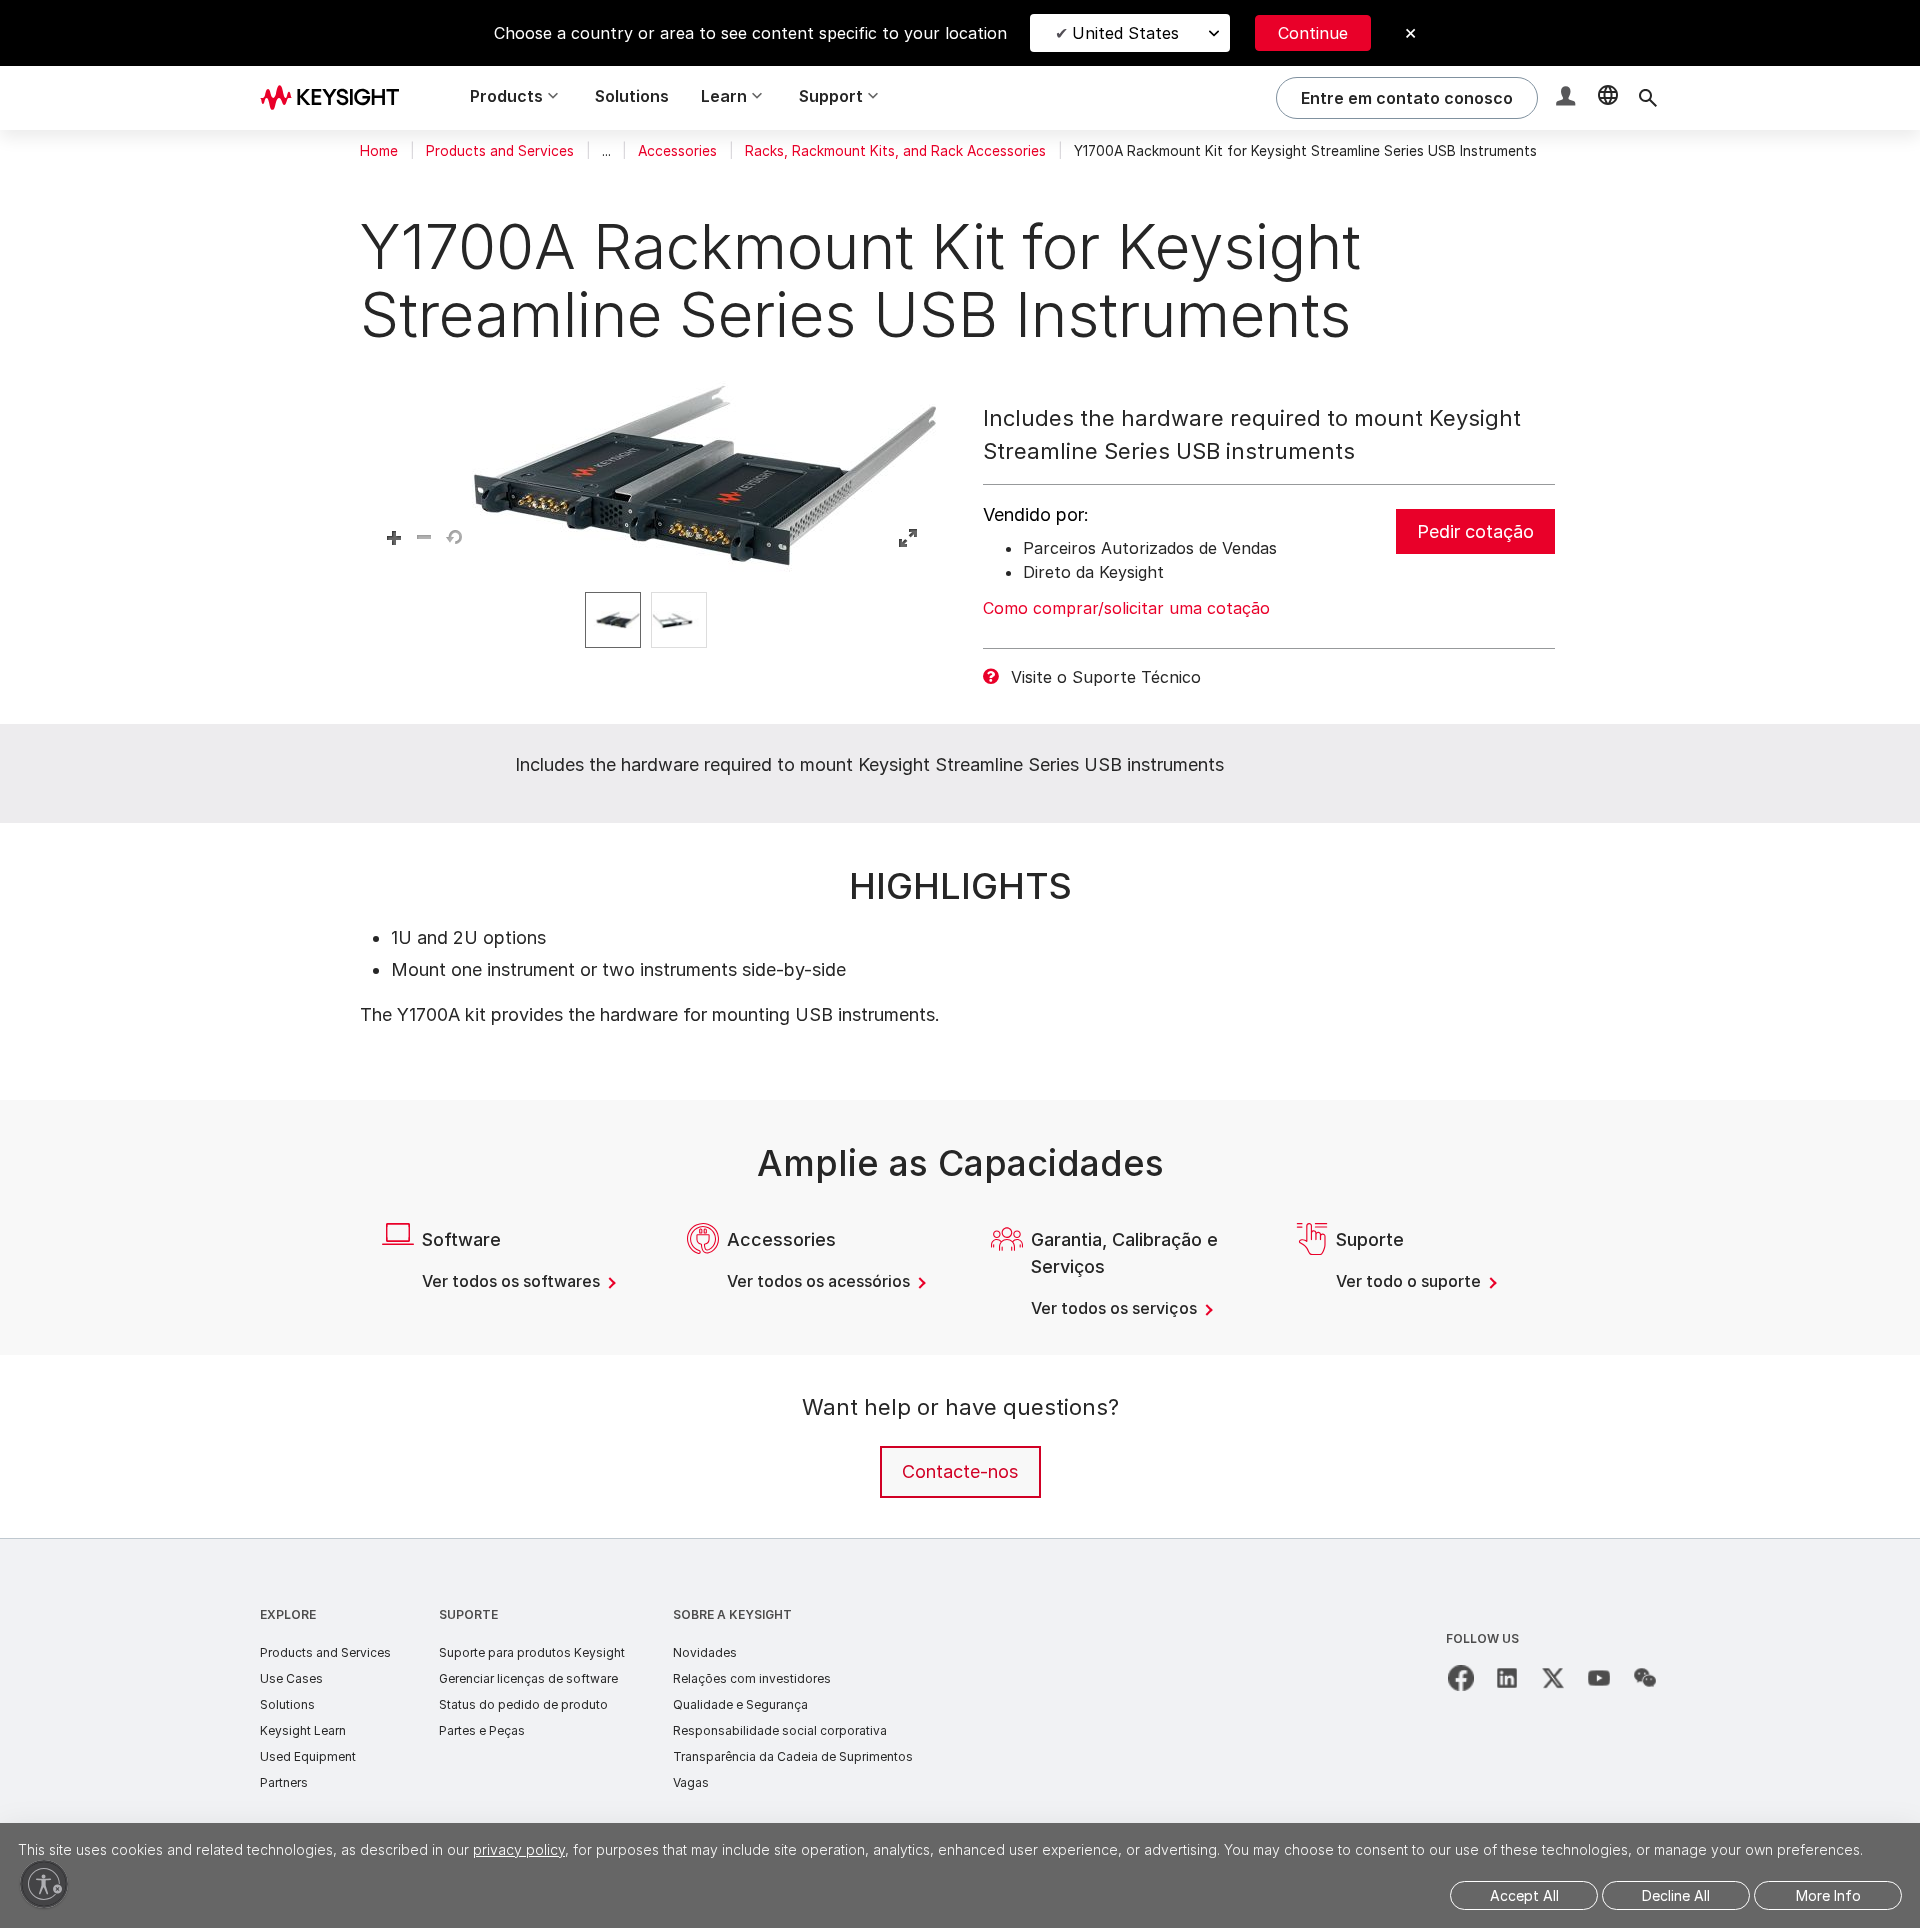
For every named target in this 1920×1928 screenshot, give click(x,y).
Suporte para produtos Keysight (532, 1652)
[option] (613, 620)
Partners (284, 1782)
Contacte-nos (960, 1471)
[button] (1568, 98)
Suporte (468, 1614)
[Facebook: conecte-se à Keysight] (1461, 1678)
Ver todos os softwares (513, 1281)
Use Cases (291, 1678)
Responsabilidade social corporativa (780, 1730)
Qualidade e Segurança (740, 1704)
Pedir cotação (1475, 531)
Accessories (677, 151)
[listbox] (651, 620)
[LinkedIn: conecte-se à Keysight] (1507, 1678)
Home (379, 151)
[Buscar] (1648, 98)
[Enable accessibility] (44, 1884)
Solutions (632, 96)
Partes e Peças (482, 1730)
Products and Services (500, 151)
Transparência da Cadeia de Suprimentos (793, 1756)
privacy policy (519, 1849)
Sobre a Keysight (732, 1614)
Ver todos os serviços (1116, 1308)
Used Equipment (308, 1756)
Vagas (691, 1782)
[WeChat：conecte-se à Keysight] (1645, 1678)
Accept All (1524, 1895)
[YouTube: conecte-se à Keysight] (1599, 1678)
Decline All (1676, 1895)
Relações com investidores (752, 1678)
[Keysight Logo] (337, 98)
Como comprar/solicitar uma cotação (1126, 608)
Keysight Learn (303, 1730)
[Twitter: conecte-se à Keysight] (1553, 1678)
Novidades (705, 1652)
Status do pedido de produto (523, 1704)
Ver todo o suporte (1410, 1281)
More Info (1828, 1895)
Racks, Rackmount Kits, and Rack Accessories (895, 151)
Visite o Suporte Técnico (1106, 677)
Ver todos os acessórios (820, 1281)
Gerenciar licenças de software (528, 1678)
